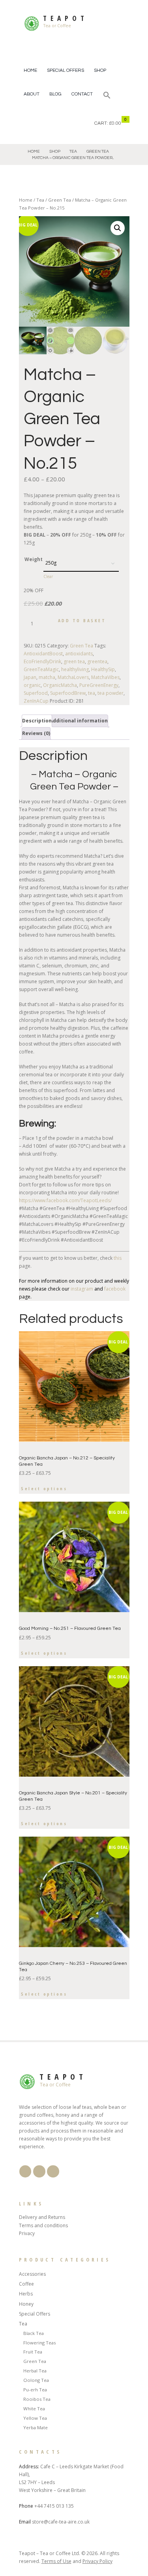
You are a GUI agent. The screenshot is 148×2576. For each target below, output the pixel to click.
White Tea (34, 2409)
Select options (44, 1488)
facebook (115, 1289)
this (117, 1258)
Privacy (27, 2233)
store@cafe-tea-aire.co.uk (61, 2522)
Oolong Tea (36, 2380)
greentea (97, 661)
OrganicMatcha (60, 685)
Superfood (36, 693)
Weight (34, 559)
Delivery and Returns (42, 2217)
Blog (55, 94)
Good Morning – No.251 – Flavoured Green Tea (70, 1628)
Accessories (32, 2274)
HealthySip (103, 669)
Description (37, 721)
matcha (47, 677)
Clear (48, 576)
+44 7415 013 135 (54, 2506)
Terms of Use (56, 2561)
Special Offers (66, 70)
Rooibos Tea (37, 2399)
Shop (100, 70)
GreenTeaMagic (41, 669)
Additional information (79, 721)
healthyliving (75, 669)
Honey (26, 2304)
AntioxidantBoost (43, 654)
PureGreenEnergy (99, 685)
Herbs (26, 2294)
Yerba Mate (36, 2427)
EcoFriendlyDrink (42, 661)
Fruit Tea (33, 2352)
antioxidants (79, 654)
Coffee (26, 2284)
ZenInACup (36, 701)
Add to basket (82, 620)
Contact (82, 94)
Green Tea (98, 151)
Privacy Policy (97, 2561)
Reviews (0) (36, 733)
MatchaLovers (73, 677)
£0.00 (115, 123)
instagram (82, 1289)
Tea (73, 151)
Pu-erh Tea (35, 2390)
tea (92, 693)
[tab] (37, 721)
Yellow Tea (35, 2418)
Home (30, 70)
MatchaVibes (105, 677)
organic (32, 685)
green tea (74, 661)
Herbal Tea (35, 2371)
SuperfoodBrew (68, 693)
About (32, 94)
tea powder (111, 693)
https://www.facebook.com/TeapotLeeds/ (65, 1200)
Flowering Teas (39, 2343)
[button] (107, 96)
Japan (30, 677)
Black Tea (34, 2333)
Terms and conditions (43, 2225)
